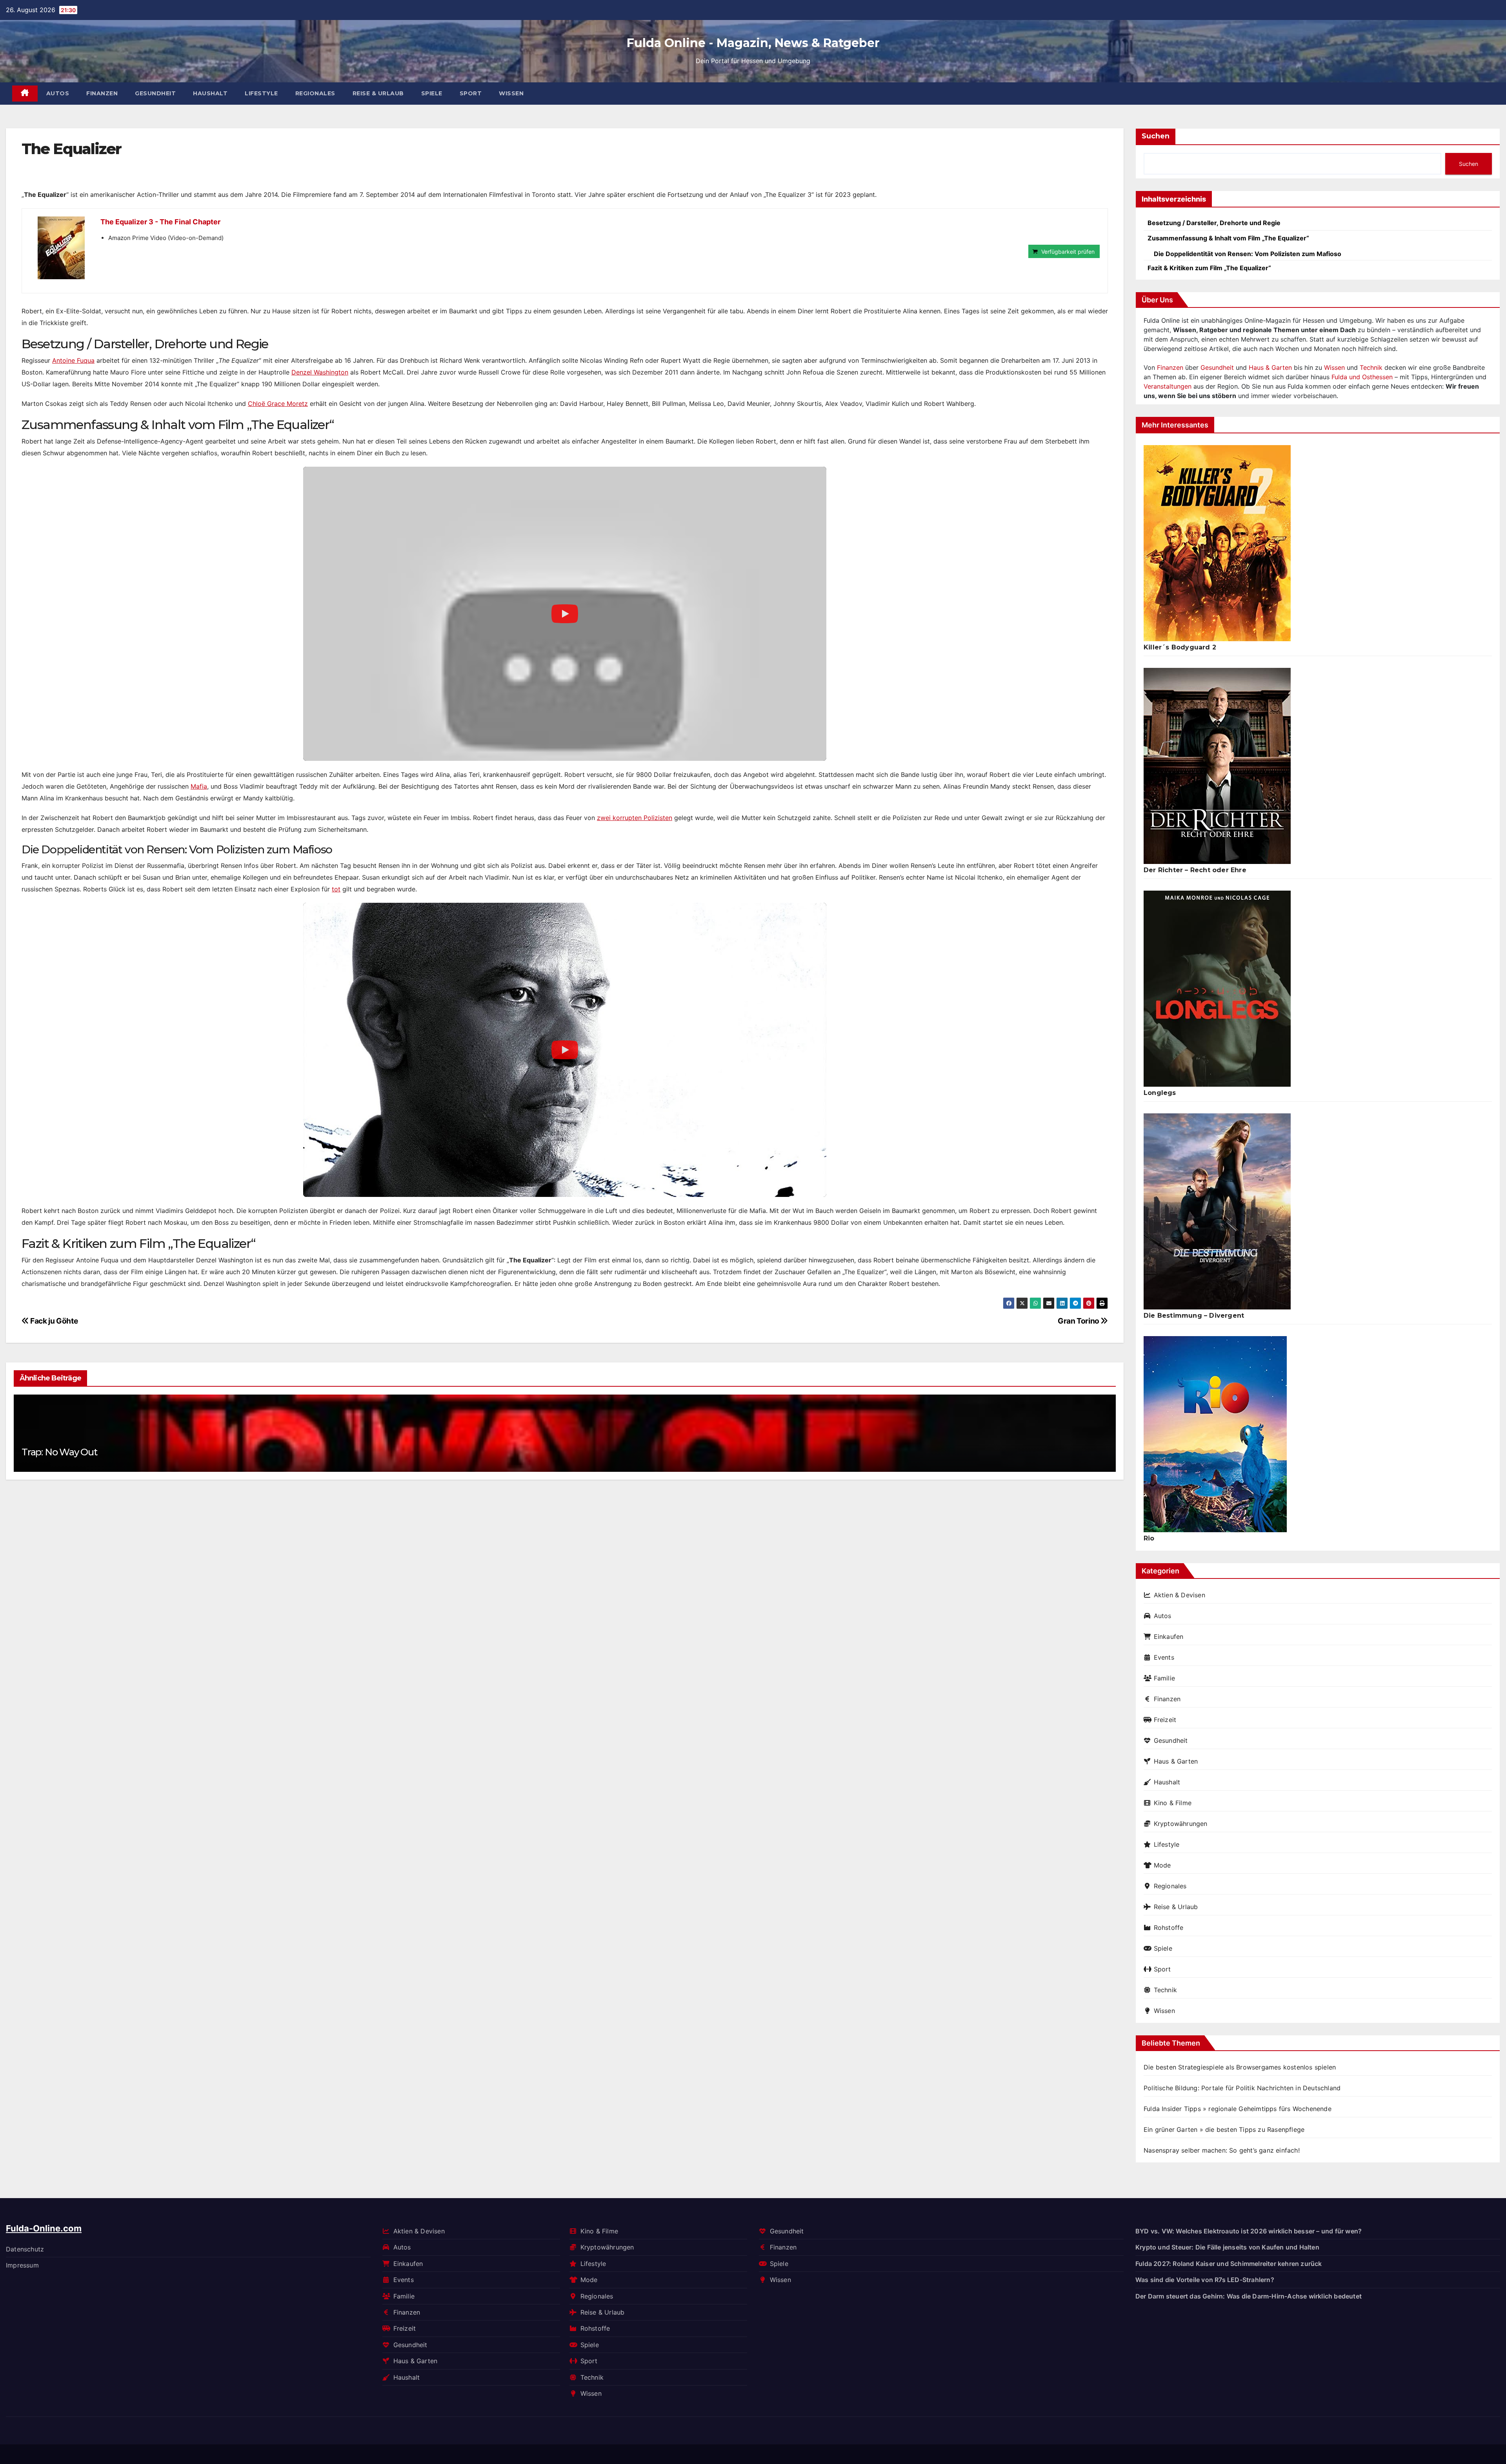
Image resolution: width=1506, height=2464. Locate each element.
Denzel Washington (320, 372)
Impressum (22, 2265)
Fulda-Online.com (44, 2228)
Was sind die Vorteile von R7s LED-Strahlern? (1205, 2280)
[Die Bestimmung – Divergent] (1217, 1211)
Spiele (432, 93)
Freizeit (1165, 1720)
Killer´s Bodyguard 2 (1180, 647)
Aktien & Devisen (1180, 1595)
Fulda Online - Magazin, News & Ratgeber (753, 43)
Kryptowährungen (1181, 1824)
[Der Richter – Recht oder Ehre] (1217, 766)
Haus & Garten (1270, 367)
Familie (1164, 1678)
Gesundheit (155, 93)
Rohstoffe (1169, 1928)
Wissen (511, 93)
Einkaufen (1169, 1637)
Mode (1162, 1865)
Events (1164, 1657)
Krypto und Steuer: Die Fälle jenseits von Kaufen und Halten (1227, 2247)
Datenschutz (25, 2249)
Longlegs (1160, 1093)
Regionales (315, 93)
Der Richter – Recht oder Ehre (1195, 870)
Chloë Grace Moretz (278, 404)
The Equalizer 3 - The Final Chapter (160, 222)
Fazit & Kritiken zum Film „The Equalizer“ (1209, 268)
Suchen (1156, 136)
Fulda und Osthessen (1362, 377)
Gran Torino (1079, 1321)
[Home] (25, 94)
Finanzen (102, 93)
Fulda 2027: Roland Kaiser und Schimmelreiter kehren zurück (1229, 2263)
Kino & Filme (1173, 1803)
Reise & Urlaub (378, 93)
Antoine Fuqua (73, 360)
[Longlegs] (1217, 989)
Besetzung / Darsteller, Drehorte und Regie (1214, 223)
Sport (471, 93)
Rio (1149, 1538)
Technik (1371, 367)
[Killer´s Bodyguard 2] (1217, 543)
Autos (58, 93)
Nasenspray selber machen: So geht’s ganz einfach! (1222, 2150)
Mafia (199, 786)
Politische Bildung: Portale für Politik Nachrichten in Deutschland (1242, 2088)
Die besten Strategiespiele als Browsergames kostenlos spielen (1240, 2067)
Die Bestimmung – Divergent (1194, 1316)
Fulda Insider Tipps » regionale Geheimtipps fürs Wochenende (1238, 2109)
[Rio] (1215, 1434)
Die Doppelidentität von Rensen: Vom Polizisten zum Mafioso (1248, 254)
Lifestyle (261, 93)
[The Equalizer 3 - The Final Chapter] (61, 248)
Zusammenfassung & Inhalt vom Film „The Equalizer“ (1228, 238)
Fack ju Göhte (53, 1321)
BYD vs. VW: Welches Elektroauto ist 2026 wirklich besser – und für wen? (1249, 2231)
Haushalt (210, 93)
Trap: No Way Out (59, 1452)
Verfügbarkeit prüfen (1068, 252)
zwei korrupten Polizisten (635, 818)
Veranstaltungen (1168, 386)
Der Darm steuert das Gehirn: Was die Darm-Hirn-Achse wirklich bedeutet (1249, 2296)
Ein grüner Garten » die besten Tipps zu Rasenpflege (1224, 2129)
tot (336, 889)
